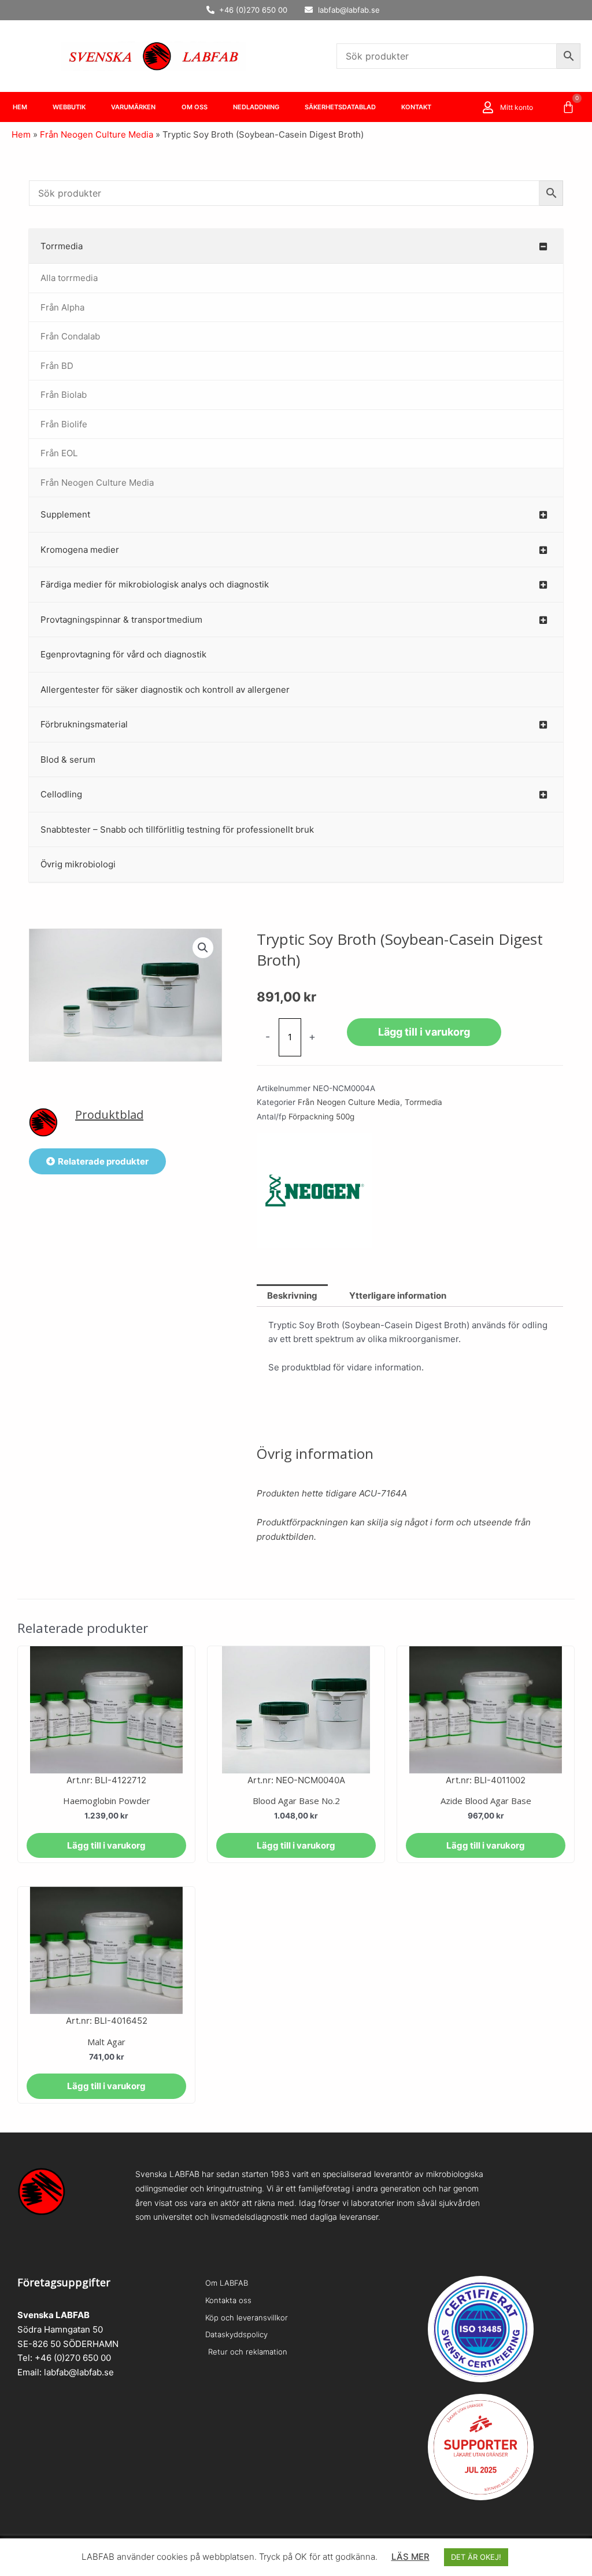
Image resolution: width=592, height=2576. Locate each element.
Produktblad (109, 1115)
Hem (20, 107)
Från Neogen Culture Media (97, 134)
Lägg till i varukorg (424, 1032)
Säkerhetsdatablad (340, 107)
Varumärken (133, 107)
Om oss (195, 107)
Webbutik (69, 107)
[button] (203, 948)
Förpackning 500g (321, 1117)
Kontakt (416, 107)
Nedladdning (256, 107)
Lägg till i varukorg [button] (106, 1845)
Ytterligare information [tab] (398, 1296)
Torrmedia (423, 1102)
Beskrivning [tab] (292, 1296)
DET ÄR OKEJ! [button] (476, 2557)
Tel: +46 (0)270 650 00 (64, 2358)
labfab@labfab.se (79, 2372)
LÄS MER (410, 2557)
